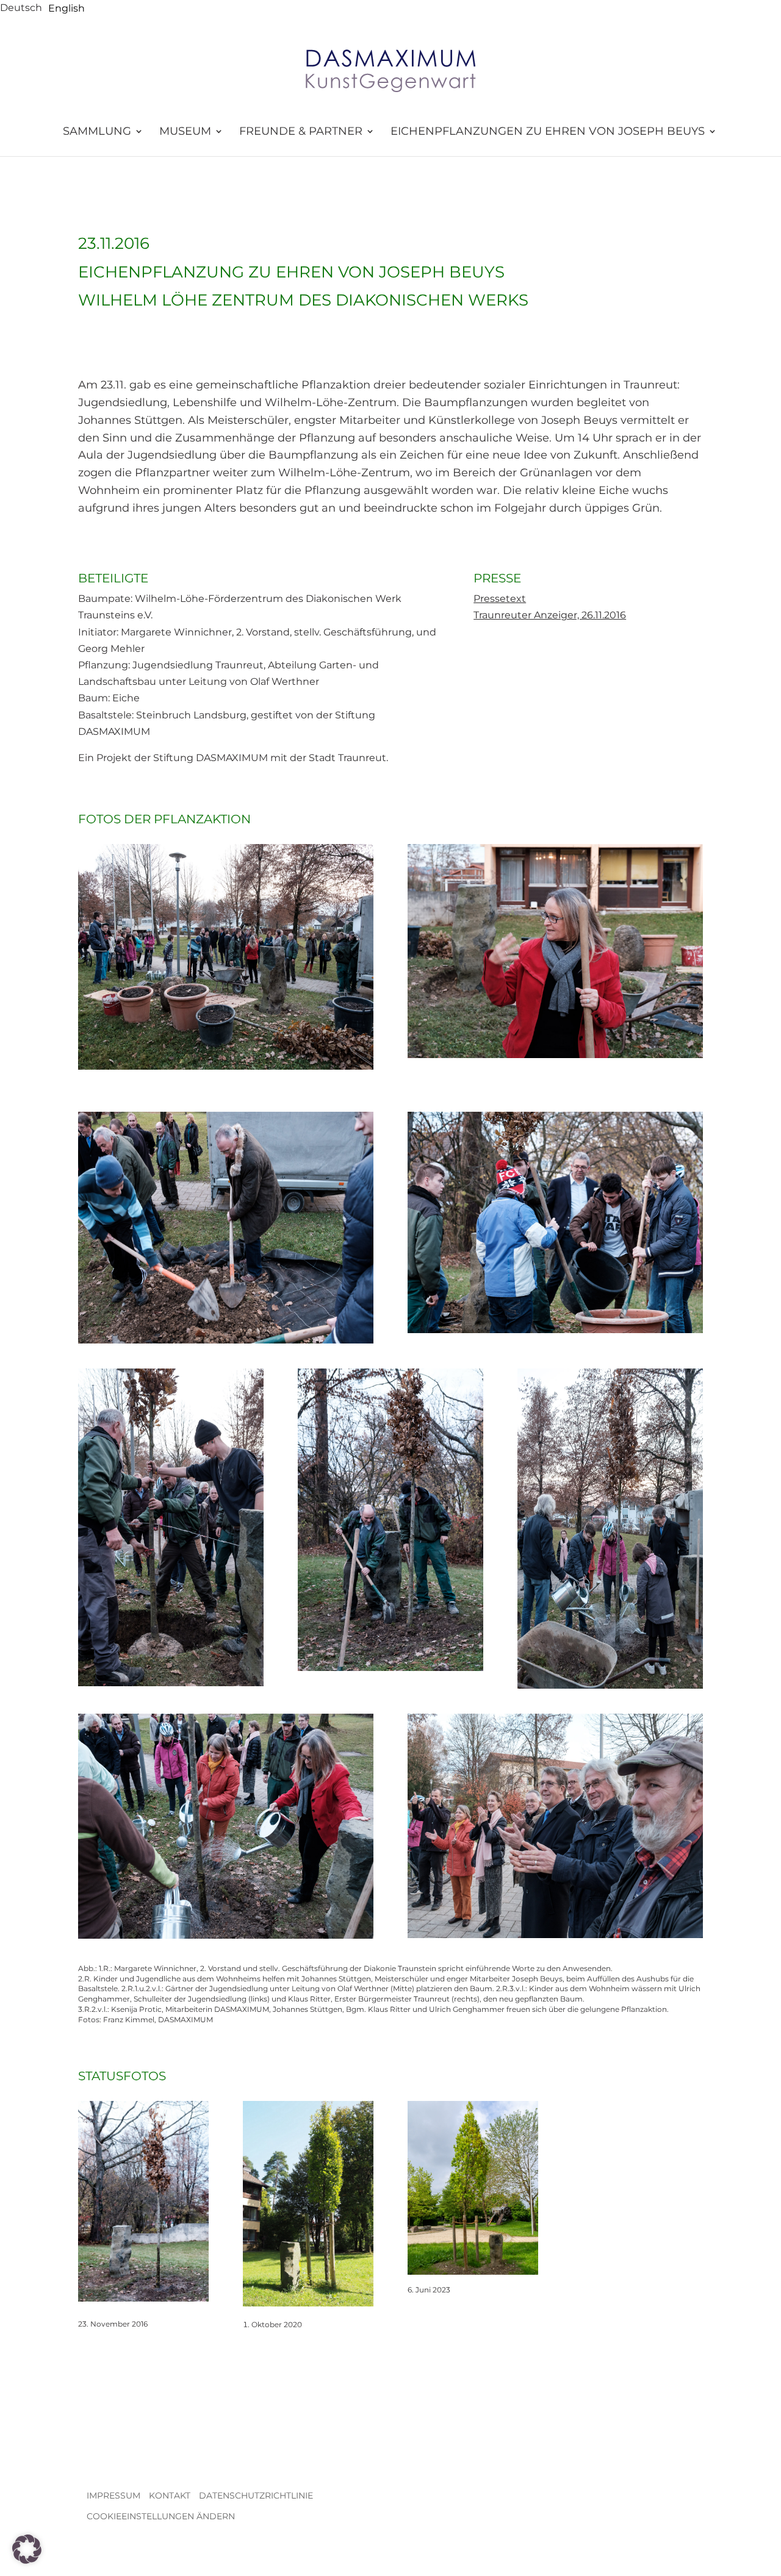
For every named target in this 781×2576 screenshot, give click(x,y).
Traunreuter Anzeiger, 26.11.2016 (550, 615)
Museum (185, 132)
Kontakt (170, 2495)
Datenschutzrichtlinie (256, 2495)
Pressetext (500, 599)
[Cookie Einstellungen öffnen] (27, 2560)
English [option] (67, 8)
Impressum (113, 2495)
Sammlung (97, 132)
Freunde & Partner (301, 132)
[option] (67, 9)
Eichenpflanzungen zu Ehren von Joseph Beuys (548, 132)
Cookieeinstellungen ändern (161, 2516)
